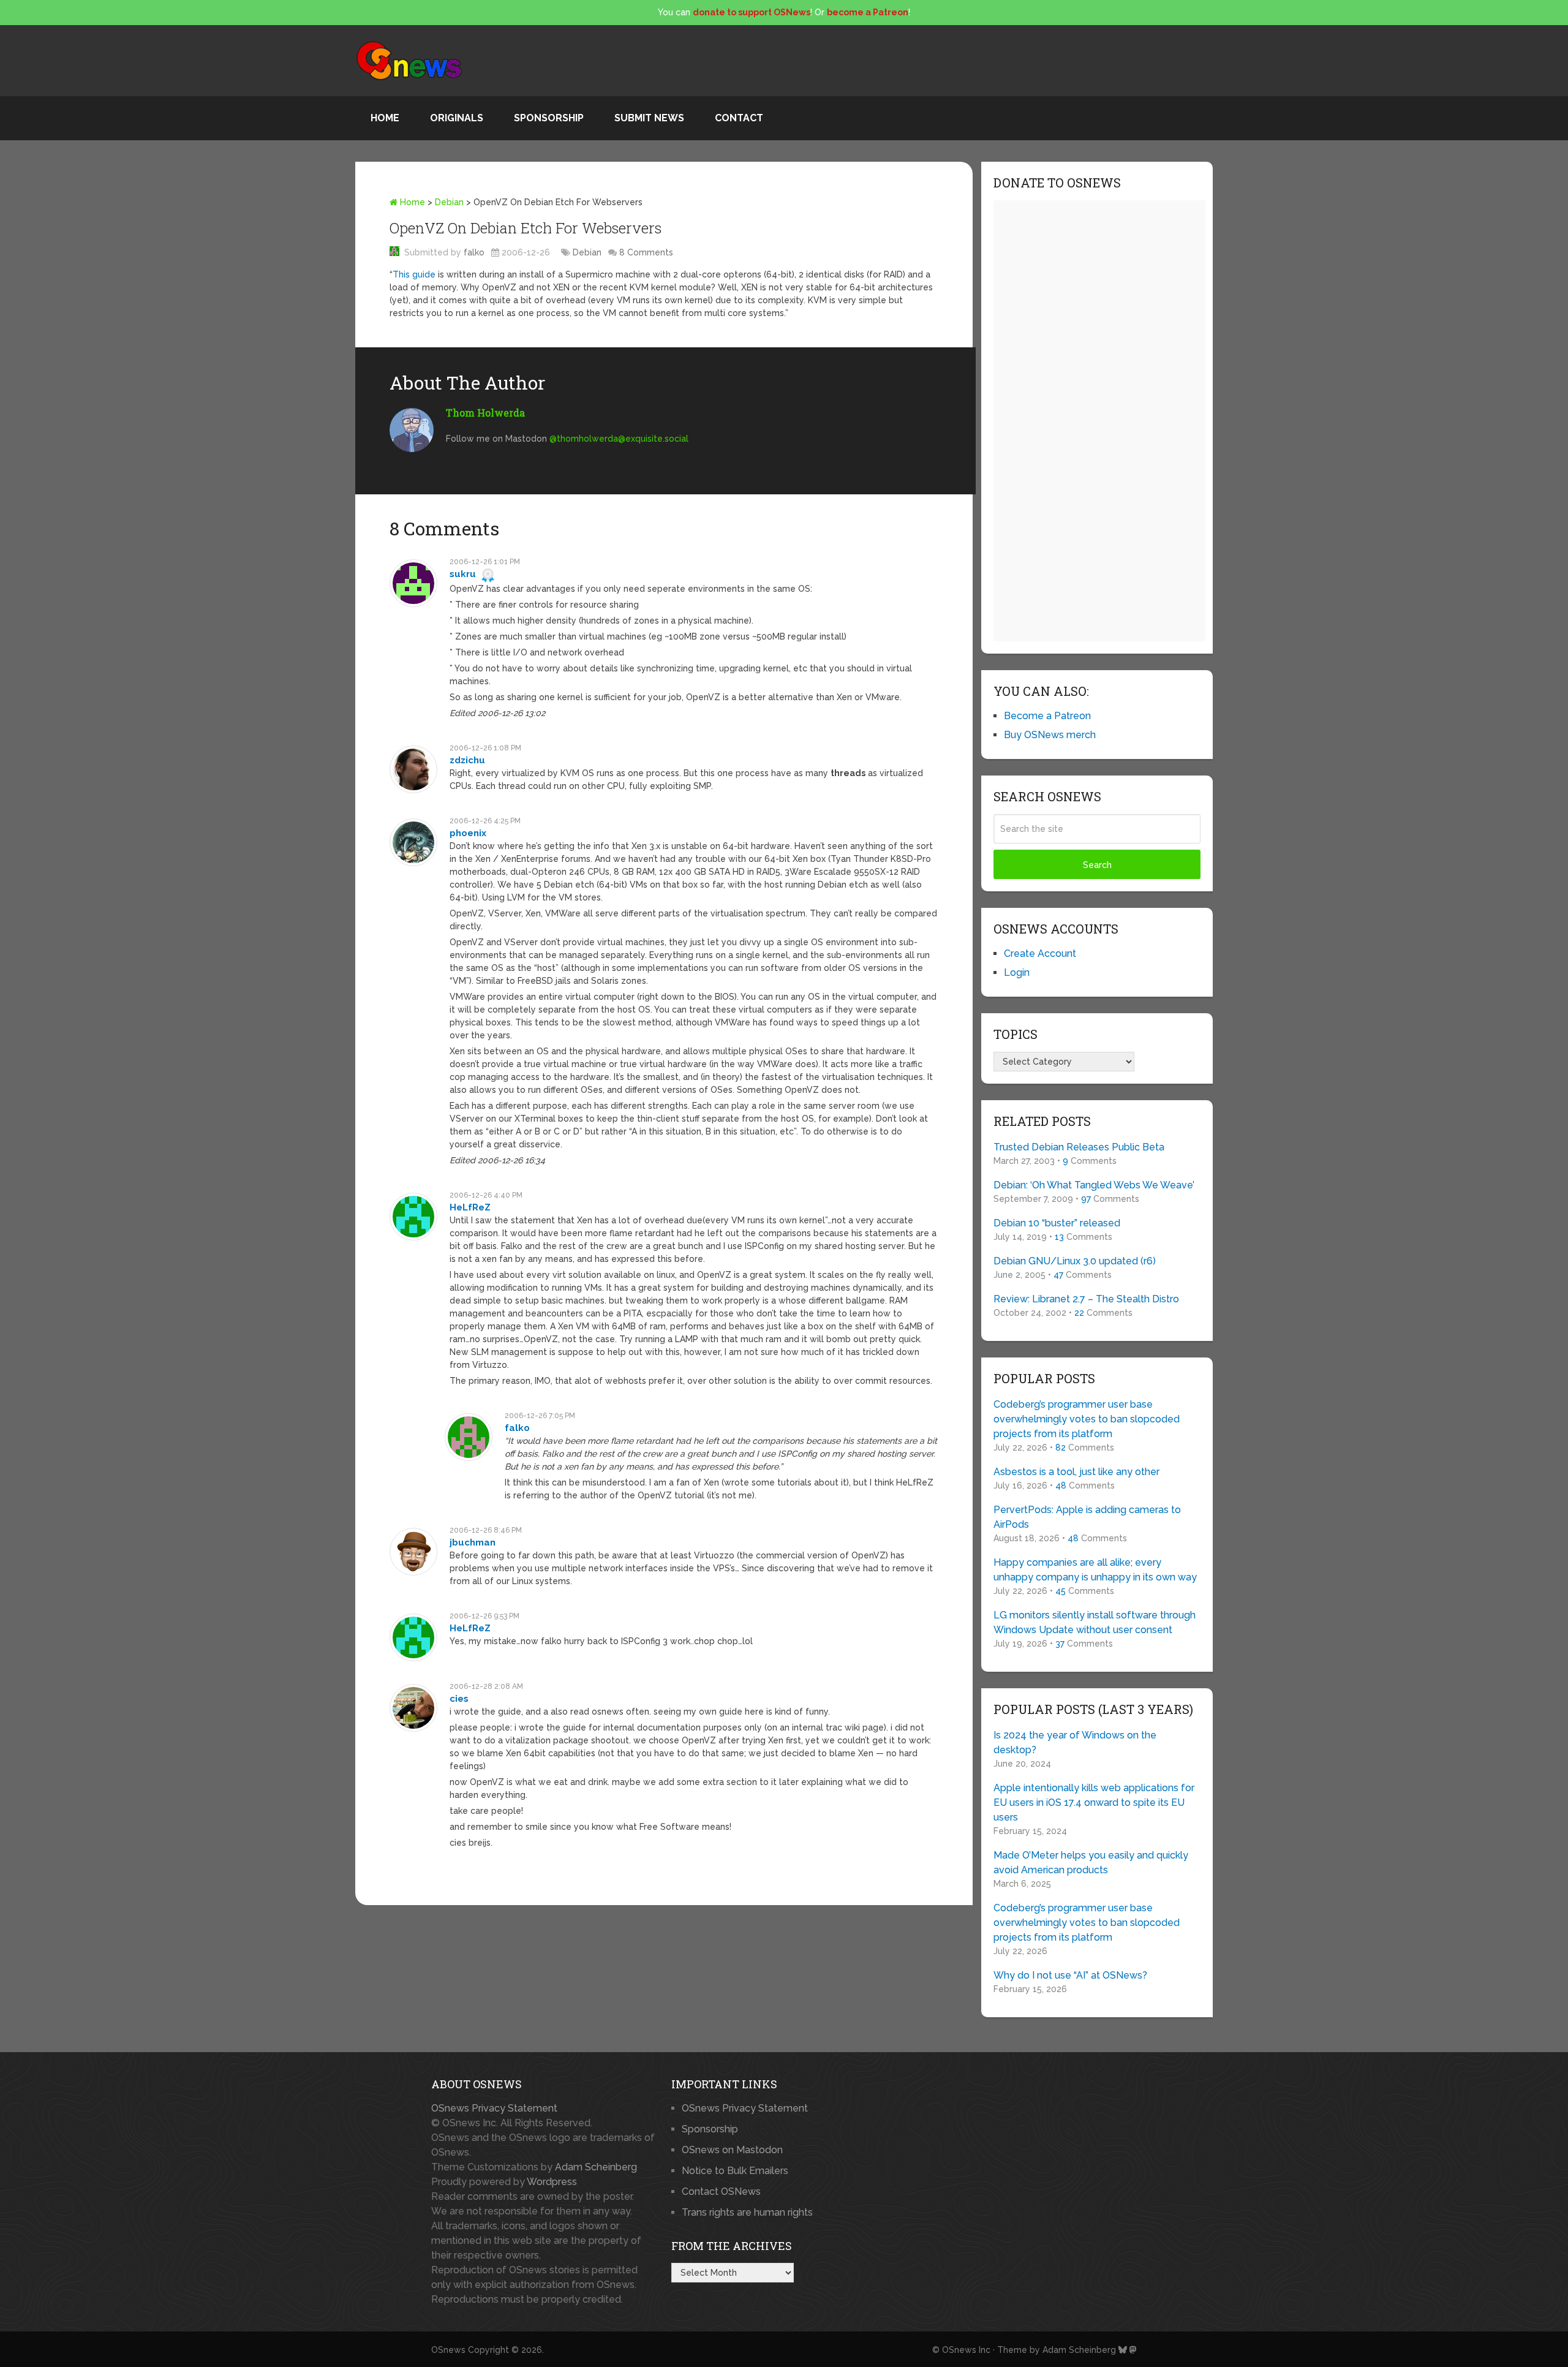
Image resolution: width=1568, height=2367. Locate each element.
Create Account (1040, 953)
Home (385, 118)
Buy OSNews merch (1050, 735)
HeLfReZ (470, 1207)
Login (1017, 972)
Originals (457, 118)
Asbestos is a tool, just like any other (1076, 1472)
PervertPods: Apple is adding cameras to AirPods (1087, 1517)
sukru (463, 574)
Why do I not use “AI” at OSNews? (1070, 1975)
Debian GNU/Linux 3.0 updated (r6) (1075, 1261)
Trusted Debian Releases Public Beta (1079, 1147)
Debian (449, 202)
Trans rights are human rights (747, 2212)
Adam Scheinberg (596, 2167)
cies (459, 1699)
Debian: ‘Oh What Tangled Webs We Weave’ (1094, 1185)
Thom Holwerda (485, 413)
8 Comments (646, 252)
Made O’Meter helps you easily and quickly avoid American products (1091, 1863)
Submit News (649, 118)
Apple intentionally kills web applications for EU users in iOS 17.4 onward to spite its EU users (1094, 1803)
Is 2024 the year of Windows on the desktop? (1075, 1742)
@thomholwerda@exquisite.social (619, 439)
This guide (414, 274)
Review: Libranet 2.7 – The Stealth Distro (1086, 1299)
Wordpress (552, 2182)
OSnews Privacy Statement (494, 2108)
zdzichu (467, 760)
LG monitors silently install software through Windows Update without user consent (1095, 1622)
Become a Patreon (1047, 716)
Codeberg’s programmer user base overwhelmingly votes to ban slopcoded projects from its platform (1087, 1419)
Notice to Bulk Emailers (735, 2171)
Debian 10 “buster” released (1057, 1223)
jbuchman (473, 1542)
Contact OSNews (721, 2191)
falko (474, 252)
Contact (739, 118)
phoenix (468, 833)
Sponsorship (549, 118)
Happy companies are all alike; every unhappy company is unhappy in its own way (1095, 1570)
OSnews (448, 2350)
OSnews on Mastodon (732, 2150)
